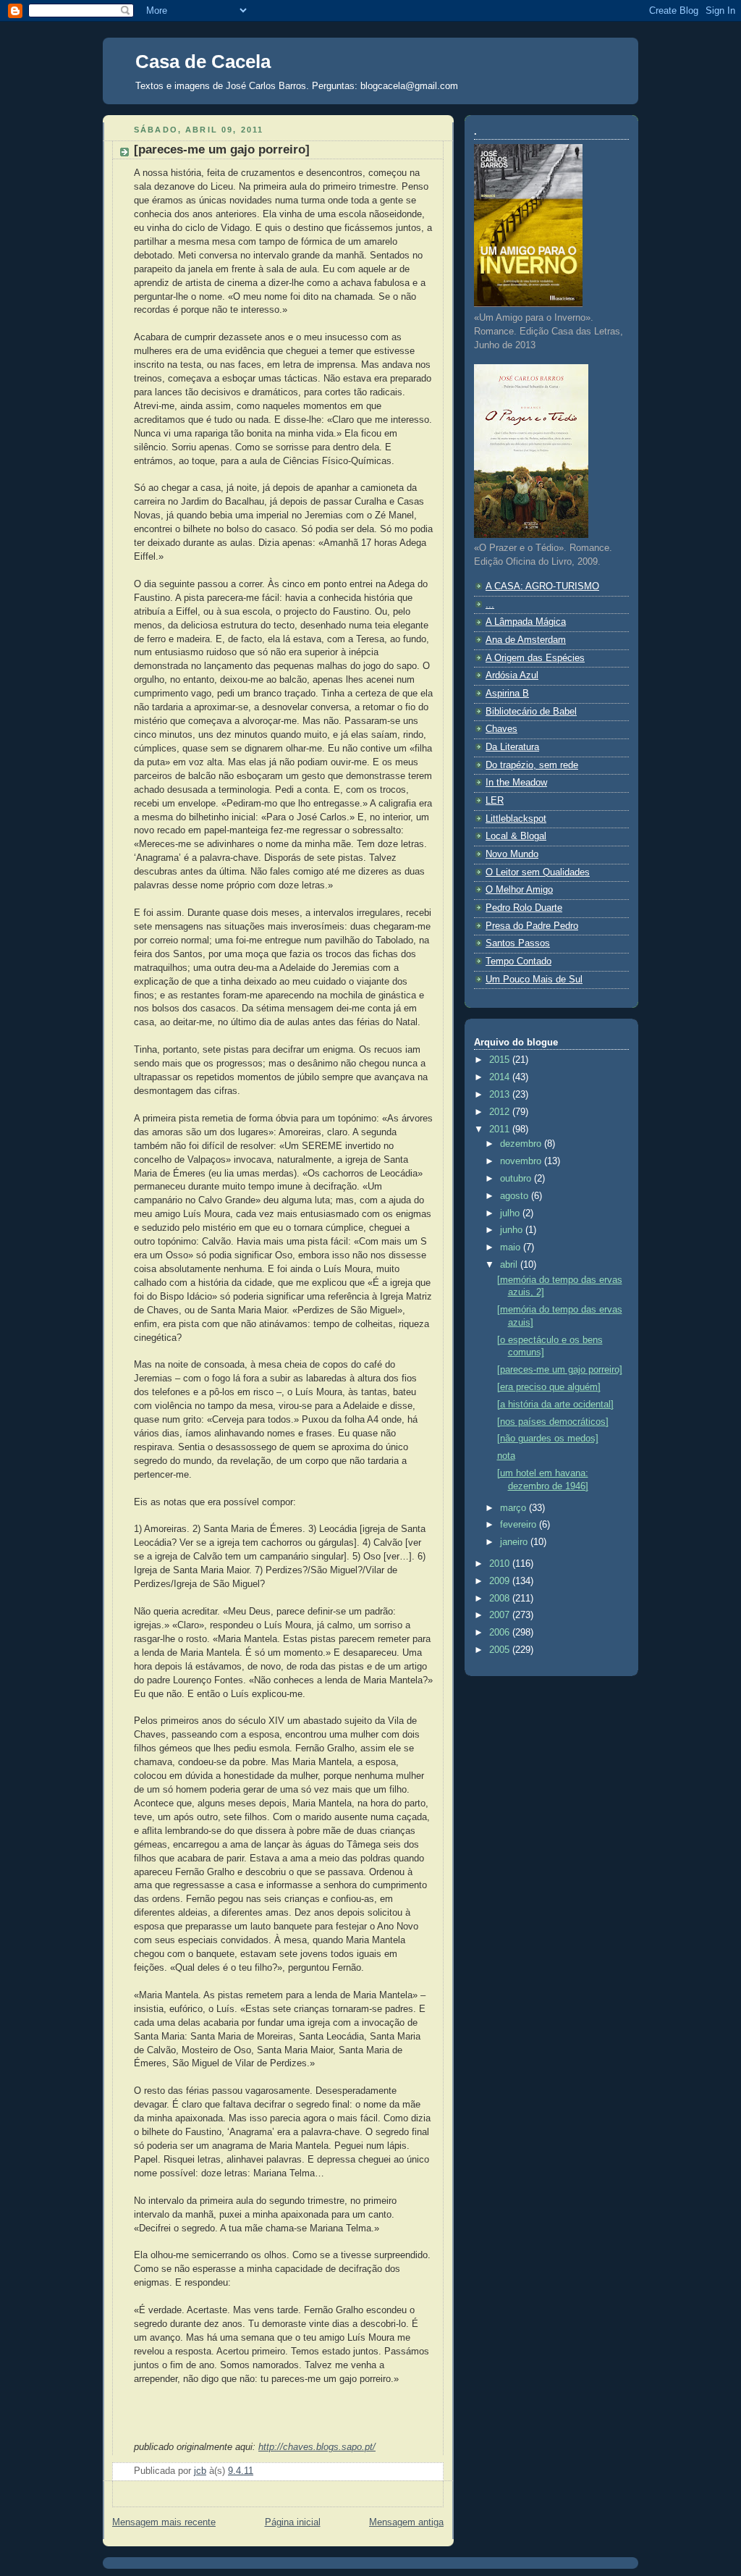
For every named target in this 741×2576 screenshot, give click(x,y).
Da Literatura (512, 747)
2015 (501, 1060)
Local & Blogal (516, 836)
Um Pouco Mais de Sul (534, 980)
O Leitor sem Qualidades (538, 872)
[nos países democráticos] (553, 1422)
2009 (501, 1581)
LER (495, 801)
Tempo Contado (518, 961)
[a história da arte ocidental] (555, 1405)
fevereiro (520, 1525)
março (515, 1508)
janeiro (515, 1542)
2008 (501, 1599)
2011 (501, 1129)
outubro (517, 1179)
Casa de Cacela (203, 62)
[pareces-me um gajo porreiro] (560, 1370)
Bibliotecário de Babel (531, 712)
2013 (501, 1095)
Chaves (501, 729)
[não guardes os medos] (548, 1439)
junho (513, 1230)
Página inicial (293, 2522)
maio (512, 1247)
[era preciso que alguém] (549, 1387)
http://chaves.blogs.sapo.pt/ (317, 2447)
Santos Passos (518, 943)
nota (506, 1456)
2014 (501, 1077)
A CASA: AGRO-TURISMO (542, 586)
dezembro (522, 1144)
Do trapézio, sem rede (532, 765)
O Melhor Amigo (519, 890)
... (490, 605)
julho (511, 1213)
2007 (501, 1615)
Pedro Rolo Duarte (524, 908)
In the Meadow (516, 783)
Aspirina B (507, 694)
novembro (522, 1161)
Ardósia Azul (512, 675)
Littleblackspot (516, 819)
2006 (501, 1633)
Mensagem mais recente (164, 2522)
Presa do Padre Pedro (532, 926)
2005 (501, 1650)
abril (510, 1265)
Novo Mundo (512, 854)
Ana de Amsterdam (526, 640)
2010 (501, 1564)
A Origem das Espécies (535, 658)
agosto (516, 1196)
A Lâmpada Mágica (526, 622)
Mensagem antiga (406, 2522)
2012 (501, 1112)
